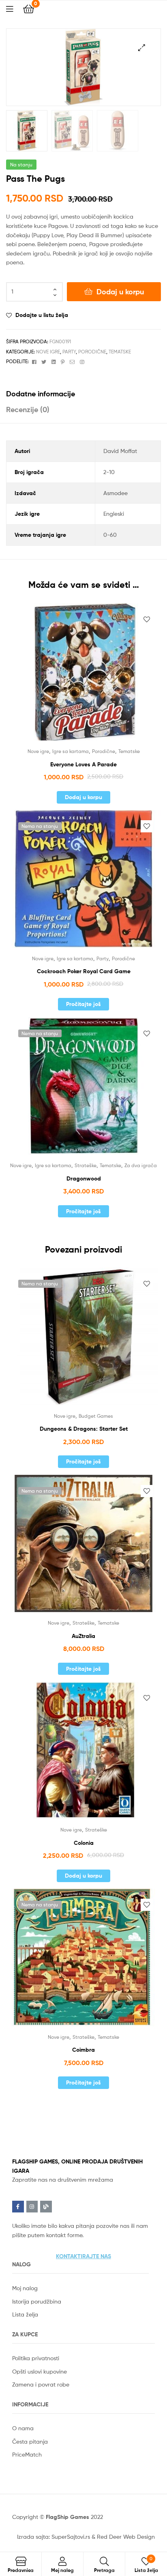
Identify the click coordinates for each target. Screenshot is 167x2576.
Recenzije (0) (28, 409)
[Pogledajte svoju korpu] (29, 8)
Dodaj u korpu (120, 292)
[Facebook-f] (18, 2207)
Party (69, 352)
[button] (83, 2256)
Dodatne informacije (41, 394)
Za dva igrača (141, 1165)
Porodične (92, 352)
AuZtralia (83, 1636)
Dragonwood (84, 1178)
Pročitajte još (83, 1004)
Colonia (84, 1843)
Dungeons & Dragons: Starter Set (84, 1429)
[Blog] (46, 2207)
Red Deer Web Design (126, 2537)
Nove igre (48, 352)
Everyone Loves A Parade (83, 764)
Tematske (120, 352)
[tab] (83, 394)
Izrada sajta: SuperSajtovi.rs (54, 2537)
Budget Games (96, 1416)
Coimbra (83, 2050)
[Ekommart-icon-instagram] (32, 2207)
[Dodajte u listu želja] (147, 619)
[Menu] (15, 8)
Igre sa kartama (71, 751)
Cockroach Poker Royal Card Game (84, 971)
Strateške (86, 1165)
